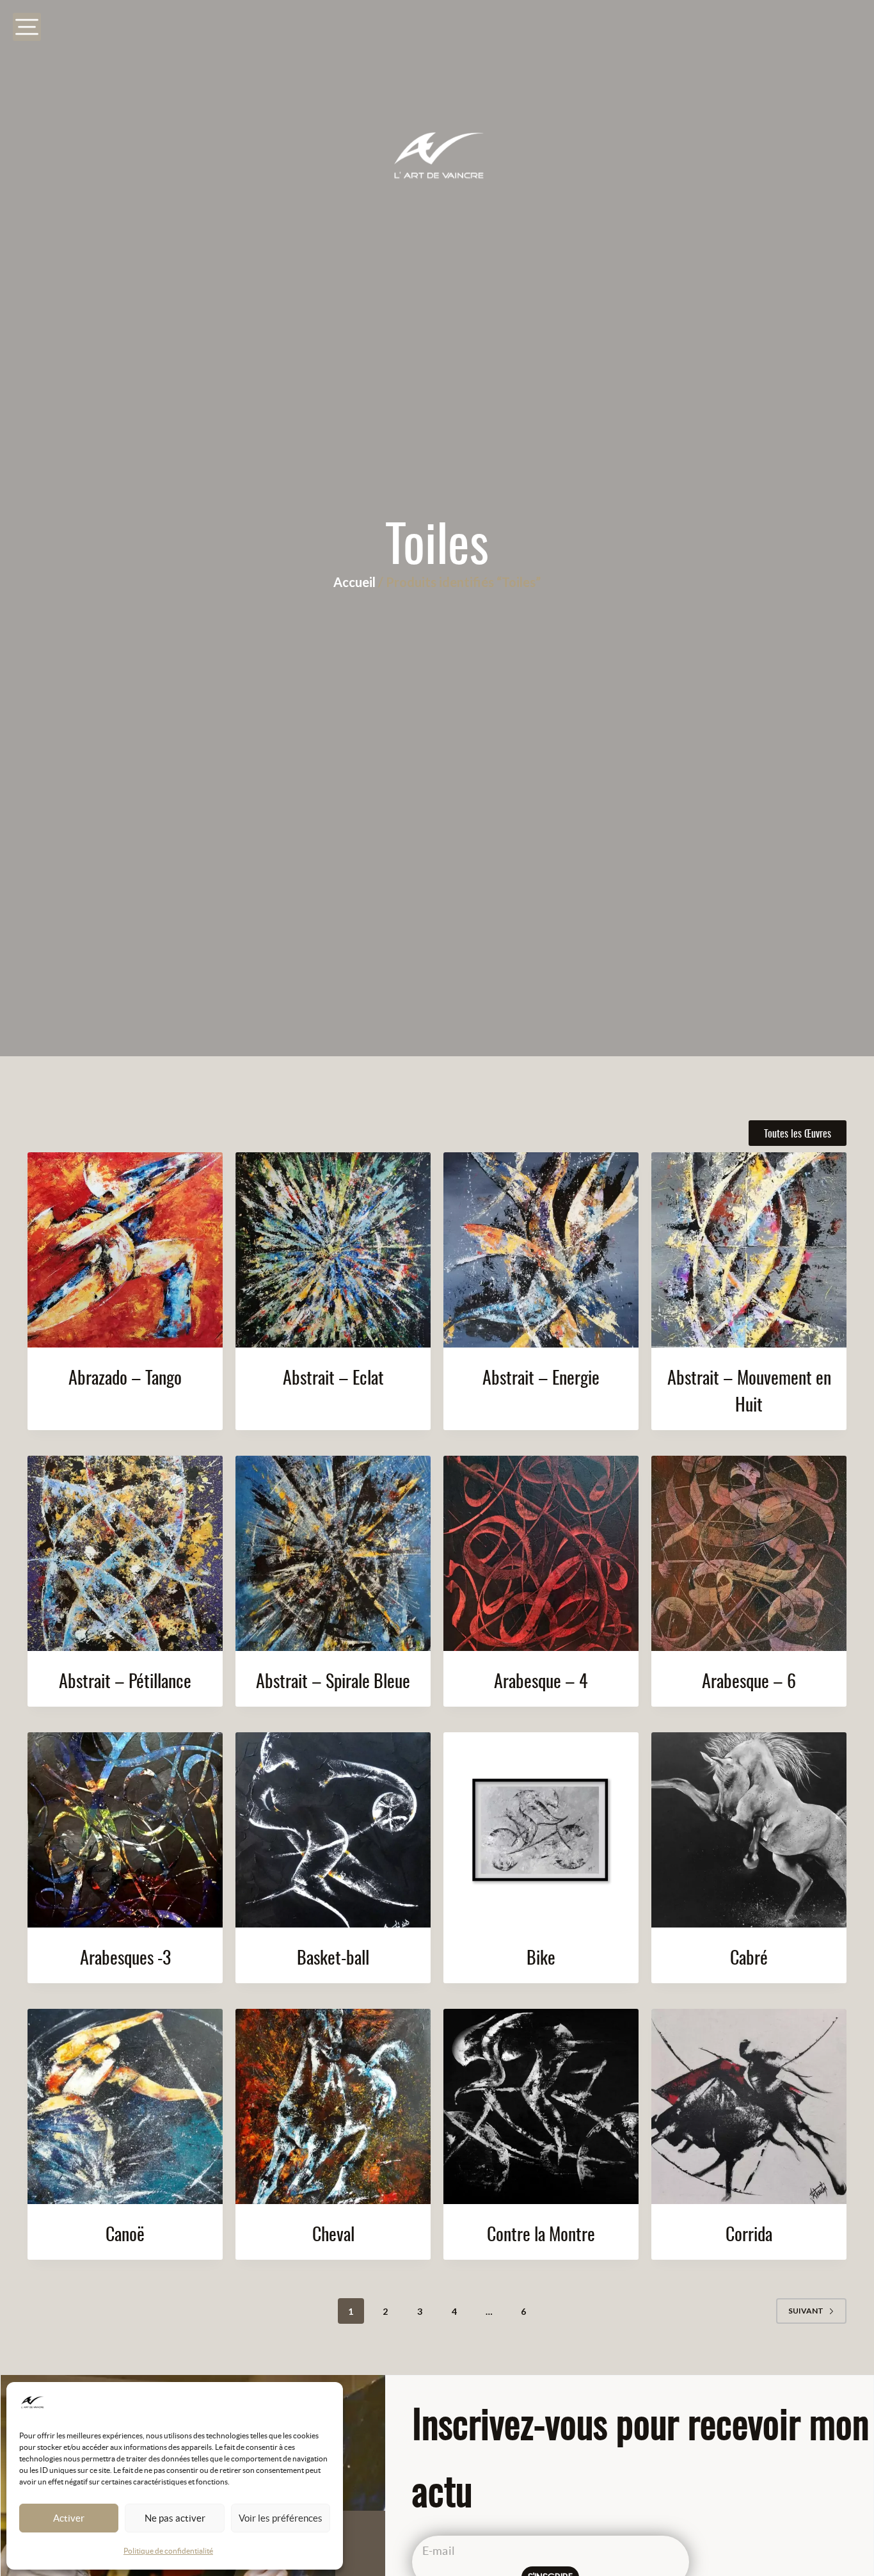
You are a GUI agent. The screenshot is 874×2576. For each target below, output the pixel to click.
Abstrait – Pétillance (125, 1680)
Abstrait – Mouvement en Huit (749, 1390)
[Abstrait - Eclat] (333, 1250)
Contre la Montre (541, 2233)
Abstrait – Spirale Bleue (333, 1680)
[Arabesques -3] (125, 1830)
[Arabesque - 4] (541, 1553)
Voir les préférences (281, 2518)
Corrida (749, 2233)
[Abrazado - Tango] (125, 1250)
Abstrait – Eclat (333, 1377)
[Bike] (541, 1830)
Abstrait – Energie (541, 1377)
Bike (541, 1957)
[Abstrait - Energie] (541, 1250)
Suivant (806, 2311)
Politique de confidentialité (168, 2551)
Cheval (333, 2233)
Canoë (125, 2233)
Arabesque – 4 (541, 1680)
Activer (69, 2518)
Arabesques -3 (125, 1957)
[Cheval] (333, 2106)
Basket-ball (333, 1957)
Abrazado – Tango (125, 1377)
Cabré (749, 1957)
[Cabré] (749, 1830)
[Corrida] (749, 2106)
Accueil (354, 582)
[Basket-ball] (333, 1830)
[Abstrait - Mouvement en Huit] (749, 1250)
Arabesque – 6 (749, 1680)
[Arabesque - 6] (749, 1553)
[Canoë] (125, 2106)
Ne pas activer (175, 2518)
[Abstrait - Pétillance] (125, 1553)
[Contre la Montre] (541, 2106)
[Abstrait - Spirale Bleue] (333, 1553)
